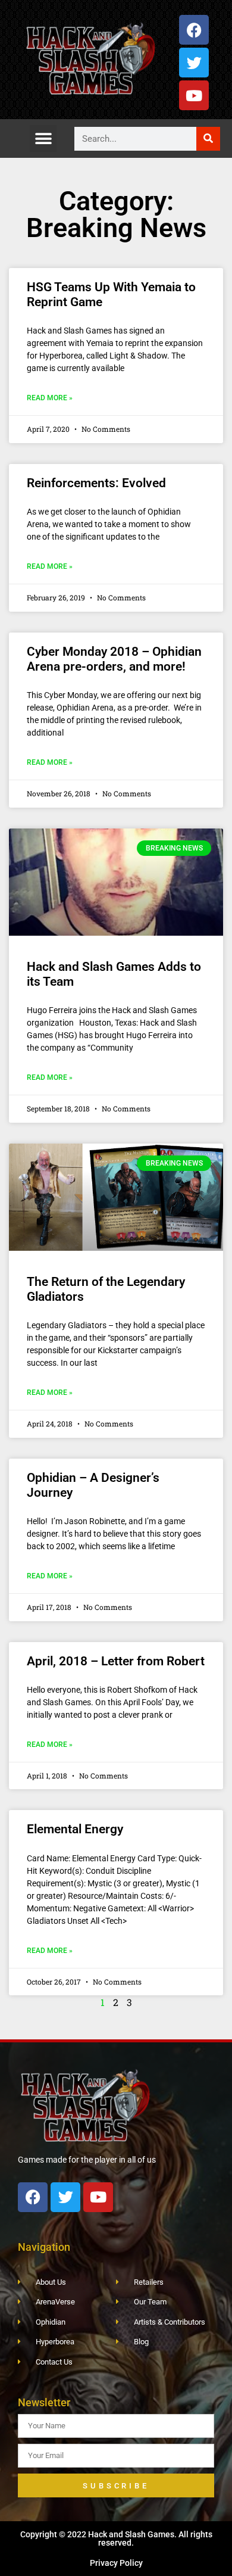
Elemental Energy (75, 1829)
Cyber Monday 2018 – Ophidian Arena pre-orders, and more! (114, 659)
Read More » (50, 398)
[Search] (208, 139)
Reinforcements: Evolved (96, 483)
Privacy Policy (116, 2563)
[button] (43, 138)
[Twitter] (194, 63)
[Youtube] (194, 95)
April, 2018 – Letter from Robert (116, 1661)
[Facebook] (194, 30)
